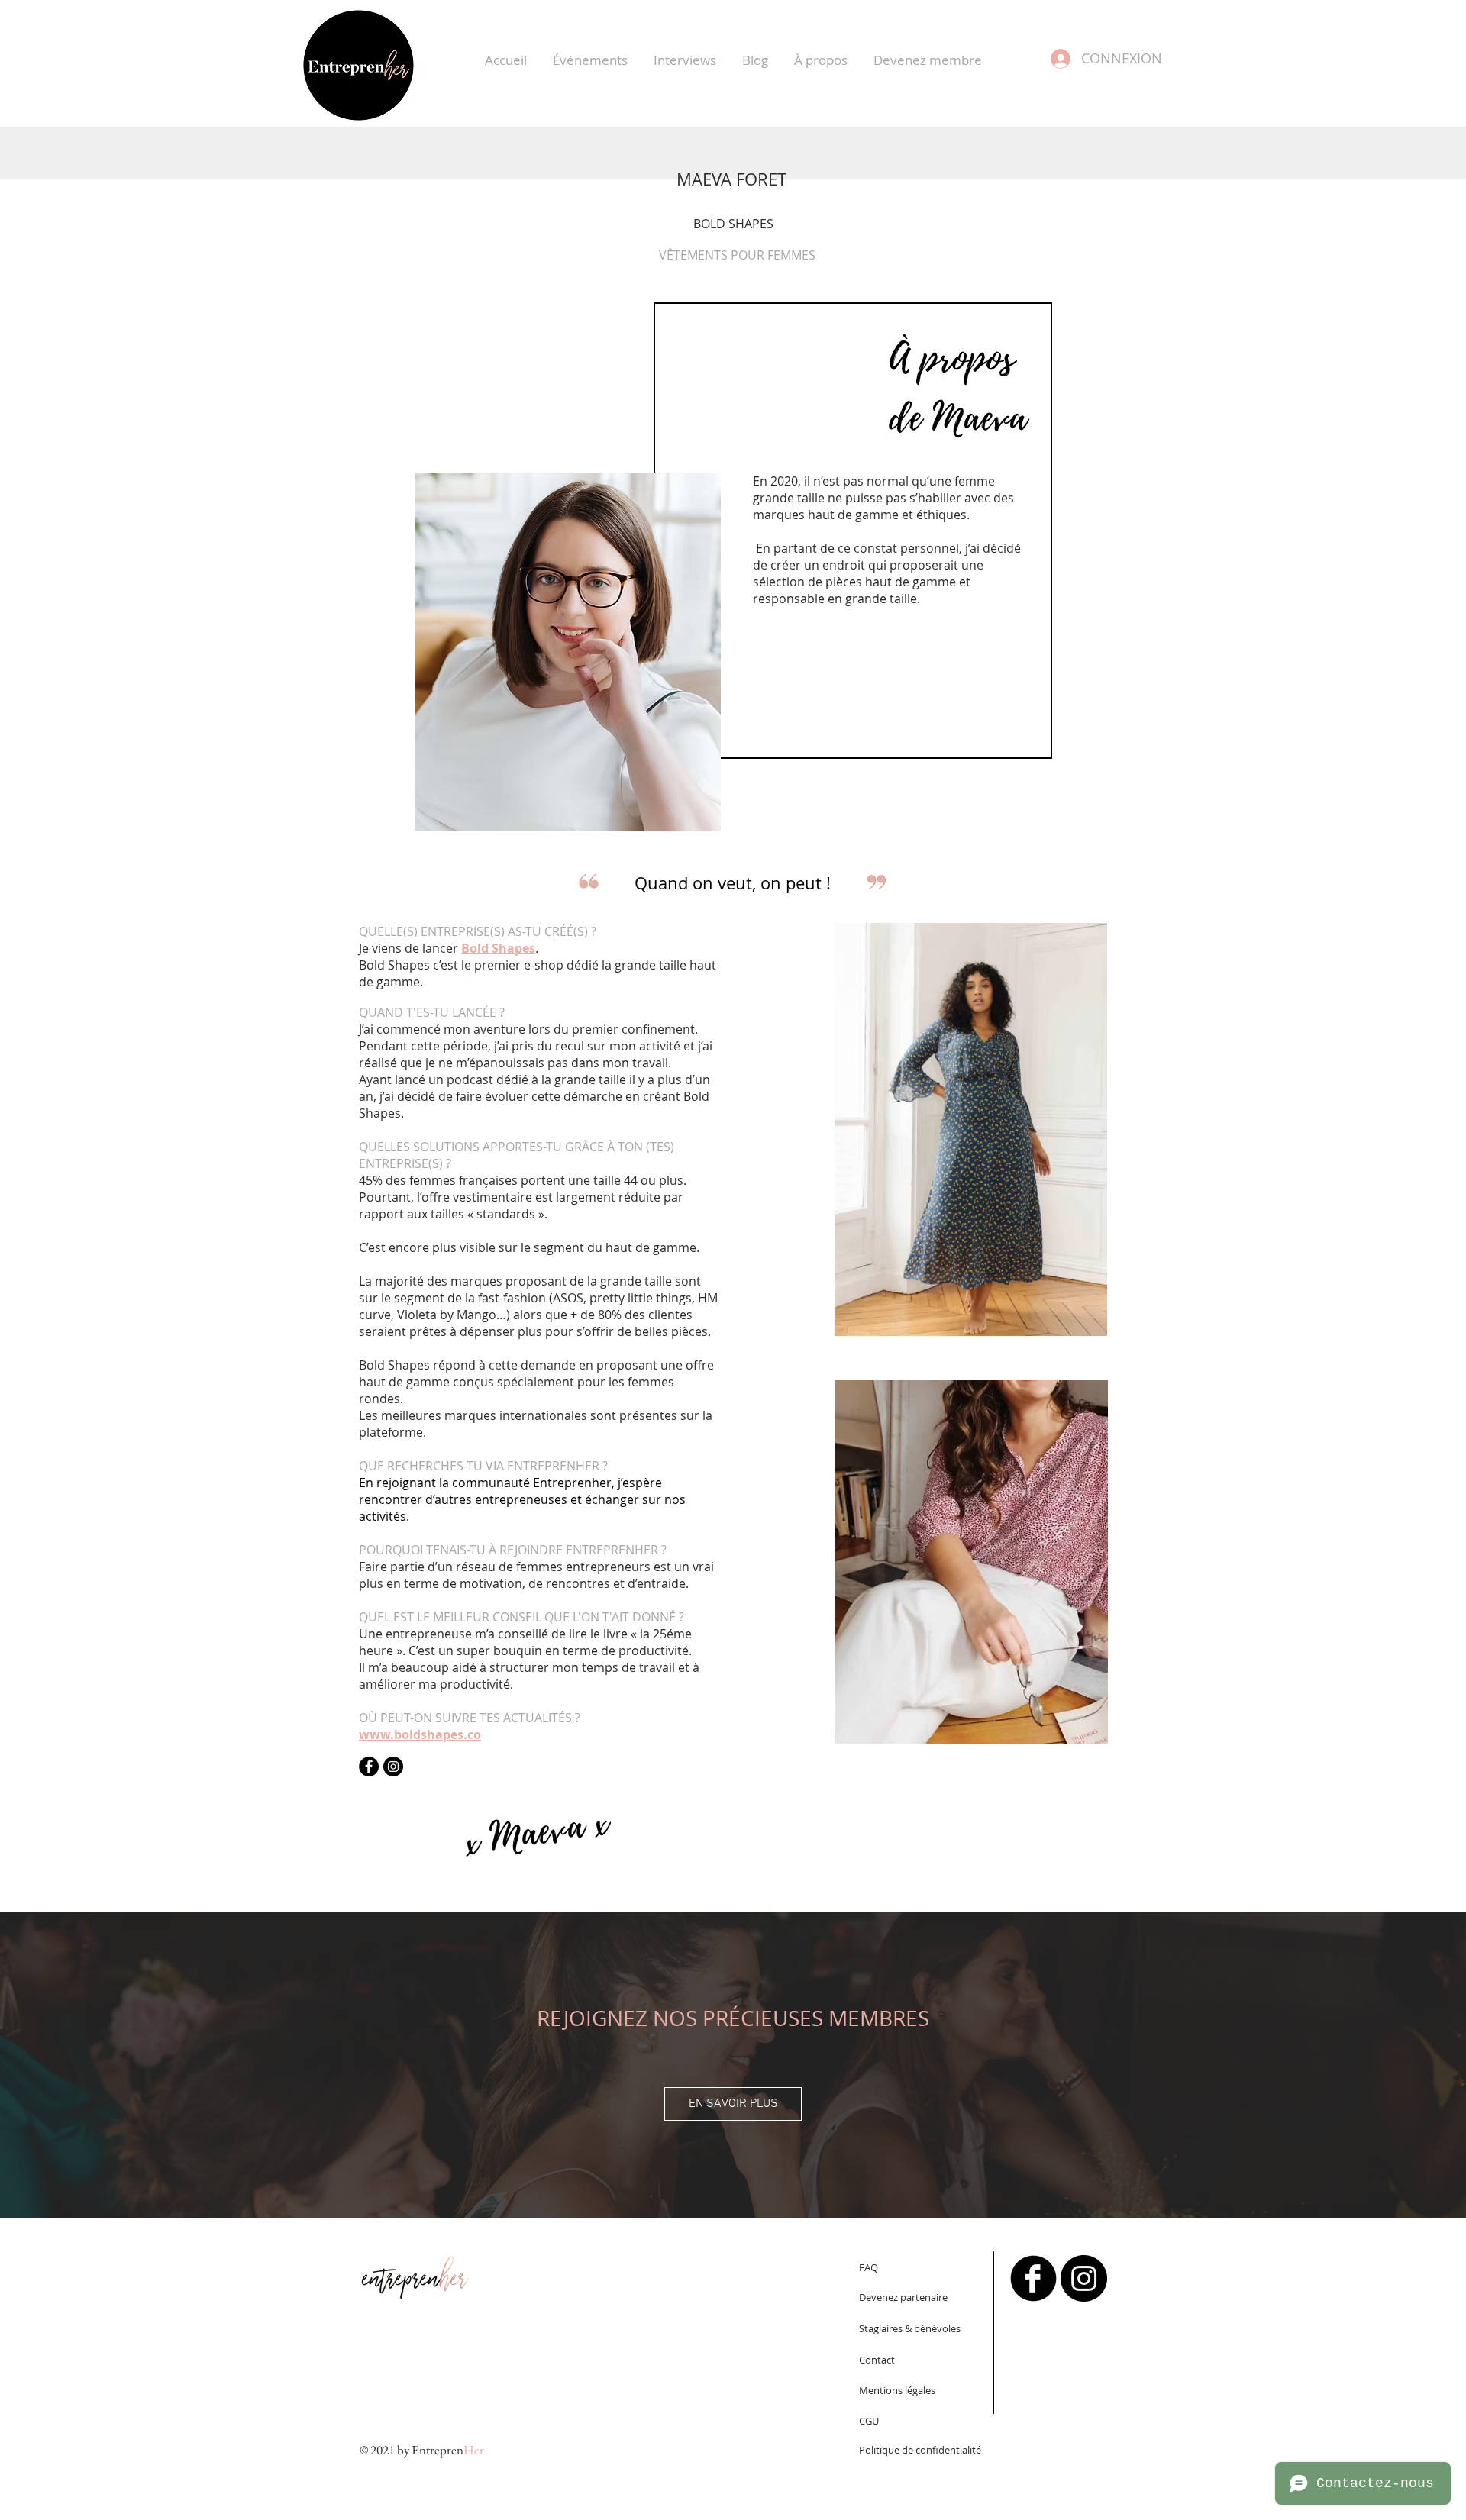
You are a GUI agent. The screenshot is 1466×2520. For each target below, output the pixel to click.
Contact (877, 2360)
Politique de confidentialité (920, 2450)
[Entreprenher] (1033, 2278)
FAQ (869, 2267)
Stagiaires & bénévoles (910, 2328)
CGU (869, 2421)
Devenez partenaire (903, 2297)
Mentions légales (897, 2390)
